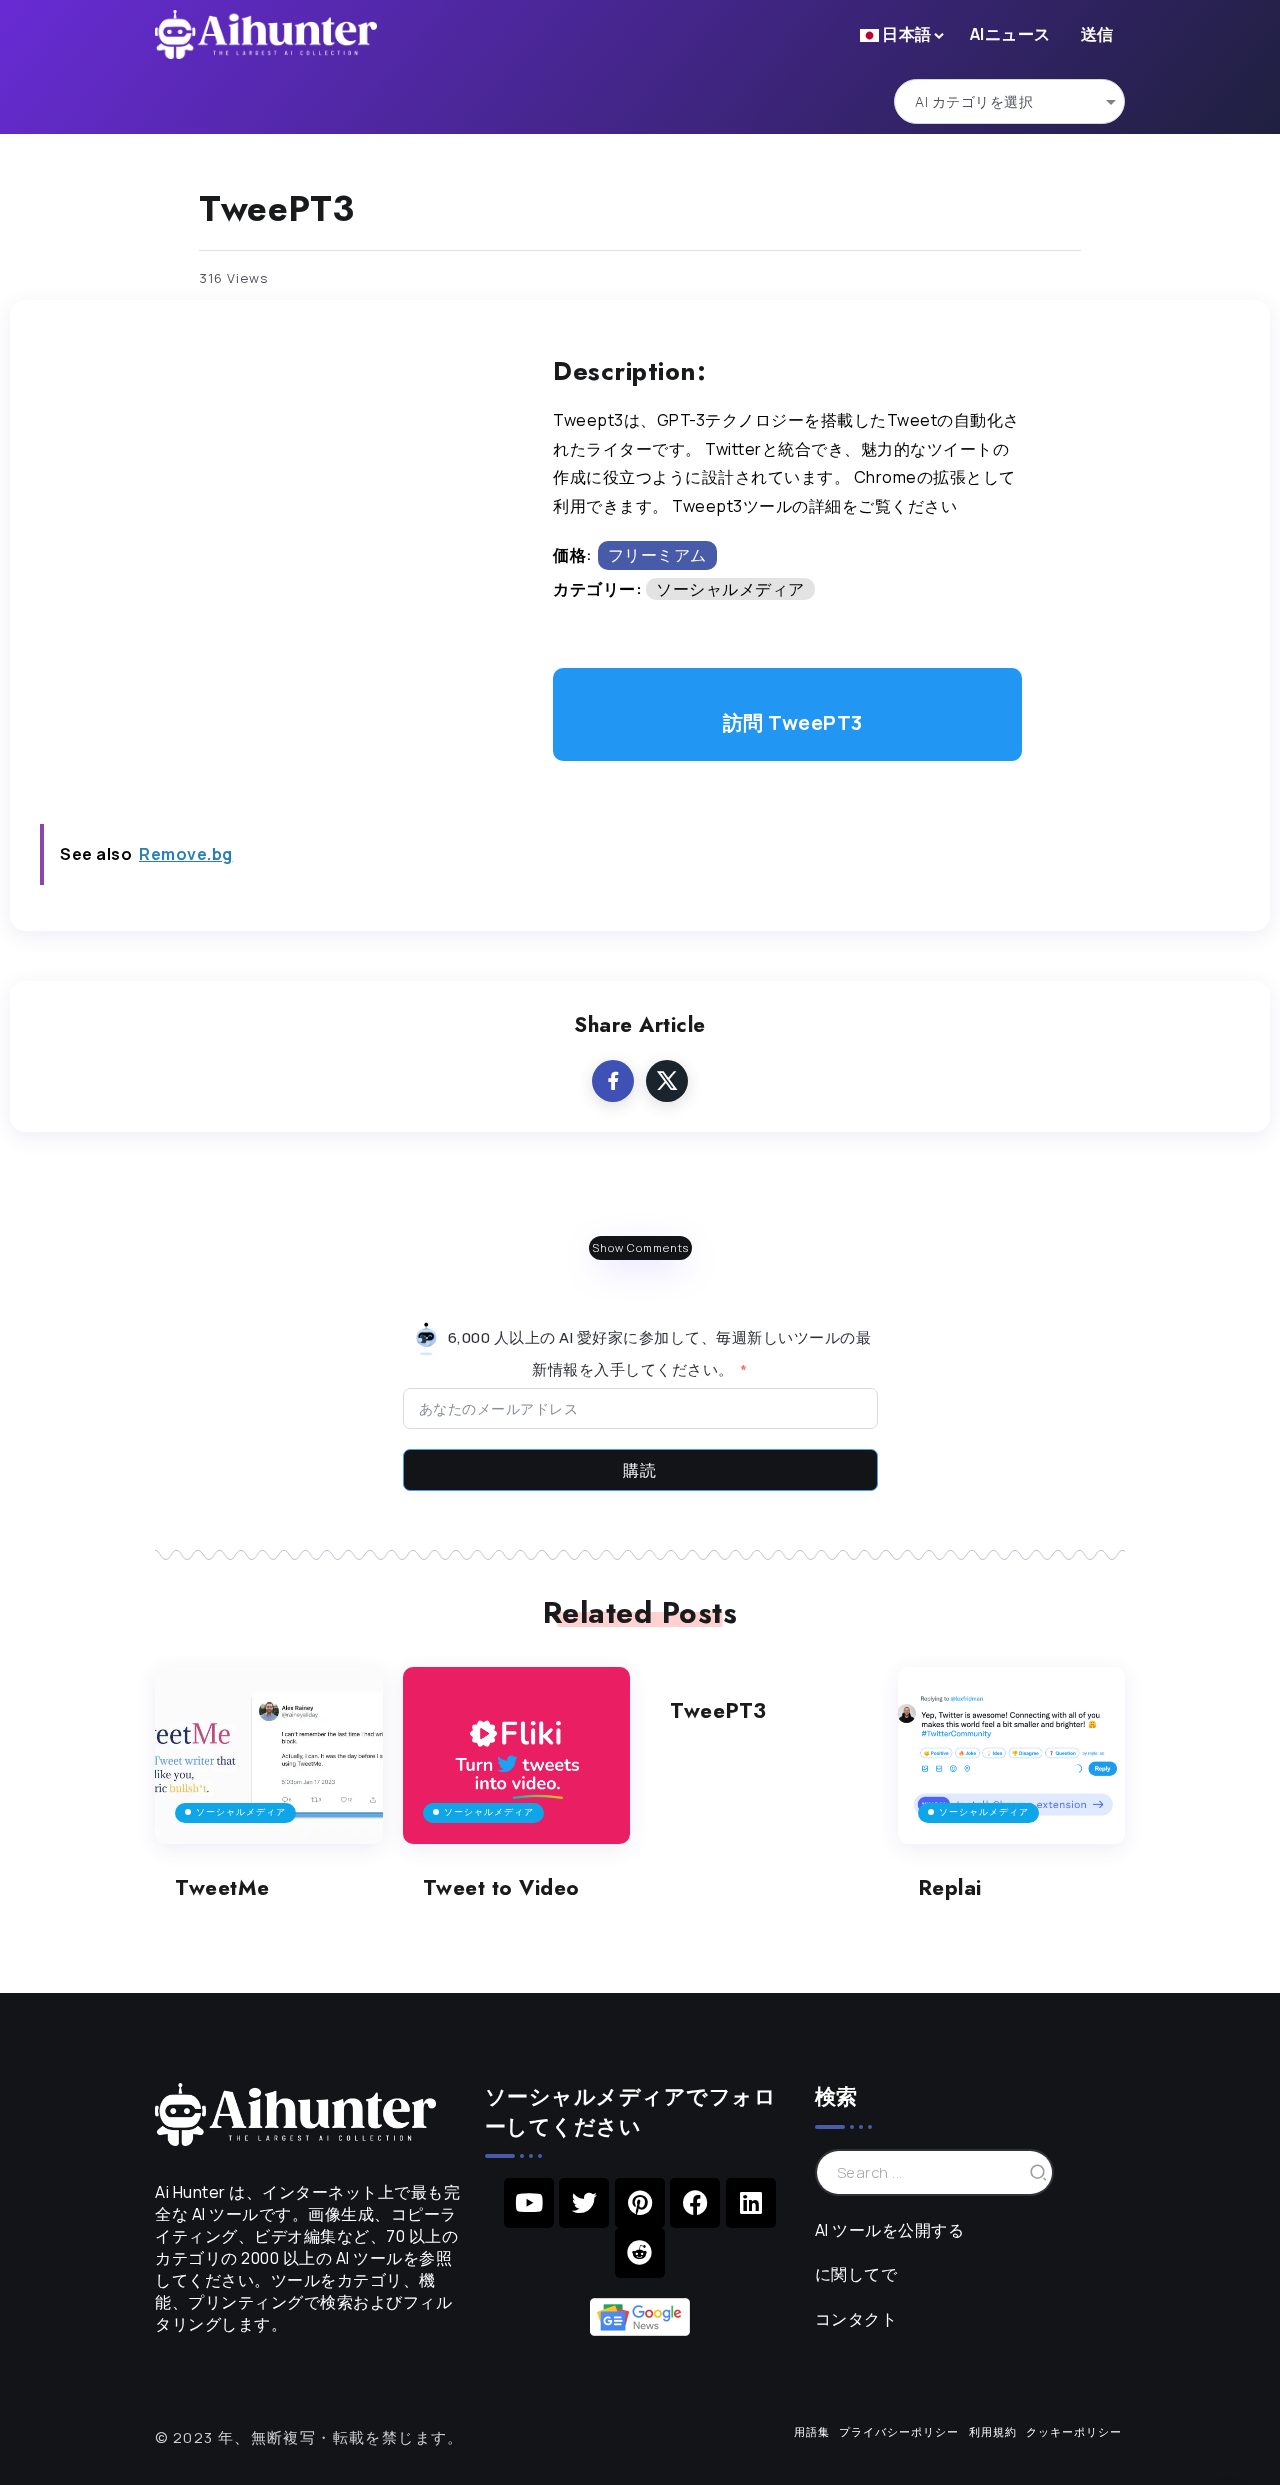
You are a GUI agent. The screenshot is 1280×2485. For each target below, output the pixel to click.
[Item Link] (269, 1755)
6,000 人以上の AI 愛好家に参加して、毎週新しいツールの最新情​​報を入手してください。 (657, 1353)
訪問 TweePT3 (793, 722)
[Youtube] (529, 2203)
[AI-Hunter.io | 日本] (295, 2113)
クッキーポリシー (1074, 2431)
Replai (950, 1888)
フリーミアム (657, 555)
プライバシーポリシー (899, 2431)
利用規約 (993, 2431)
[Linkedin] (751, 2203)
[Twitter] (584, 2203)
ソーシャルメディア (730, 589)
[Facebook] (695, 2203)
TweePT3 (718, 1711)
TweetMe (222, 1888)
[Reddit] (640, 2253)
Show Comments (640, 1247)
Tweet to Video (501, 1888)
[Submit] (1039, 2172)
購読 (640, 1470)
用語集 (812, 2431)
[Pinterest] (640, 2203)
